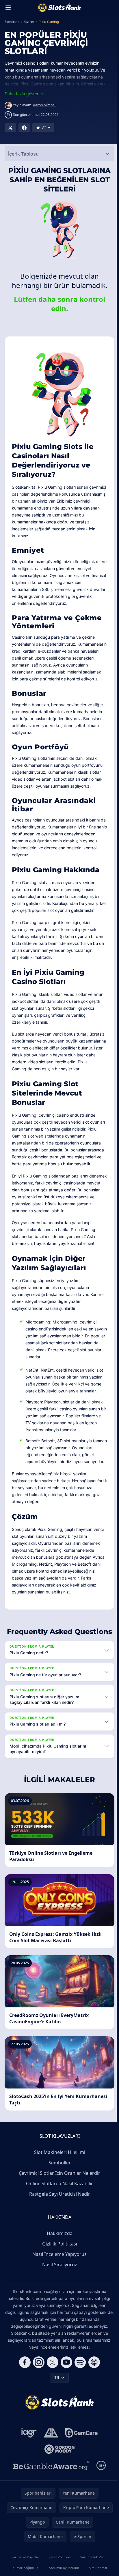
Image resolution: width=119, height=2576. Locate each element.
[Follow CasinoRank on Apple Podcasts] (93, 2390)
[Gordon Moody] (58, 2477)
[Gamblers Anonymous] (50, 2461)
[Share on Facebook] (24, 128)
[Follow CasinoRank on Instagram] (38, 2390)
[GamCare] (80, 2461)
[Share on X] (10, 128)
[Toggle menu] (8, 8)
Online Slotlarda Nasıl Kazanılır (58, 2211)
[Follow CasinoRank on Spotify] (79, 2390)
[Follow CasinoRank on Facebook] (24, 2390)
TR (56, 2405)
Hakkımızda (58, 2261)
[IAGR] (28, 2461)
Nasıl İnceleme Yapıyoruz (58, 2282)
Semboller (58, 2190)
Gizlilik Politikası (58, 2272)
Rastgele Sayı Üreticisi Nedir (58, 2222)
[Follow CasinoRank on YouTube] (65, 2390)
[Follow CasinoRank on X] (51, 2390)
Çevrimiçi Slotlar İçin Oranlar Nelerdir (58, 2201)
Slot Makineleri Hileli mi (58, 2180)
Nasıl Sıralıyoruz (58, 2292)
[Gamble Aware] (50, 2493)
